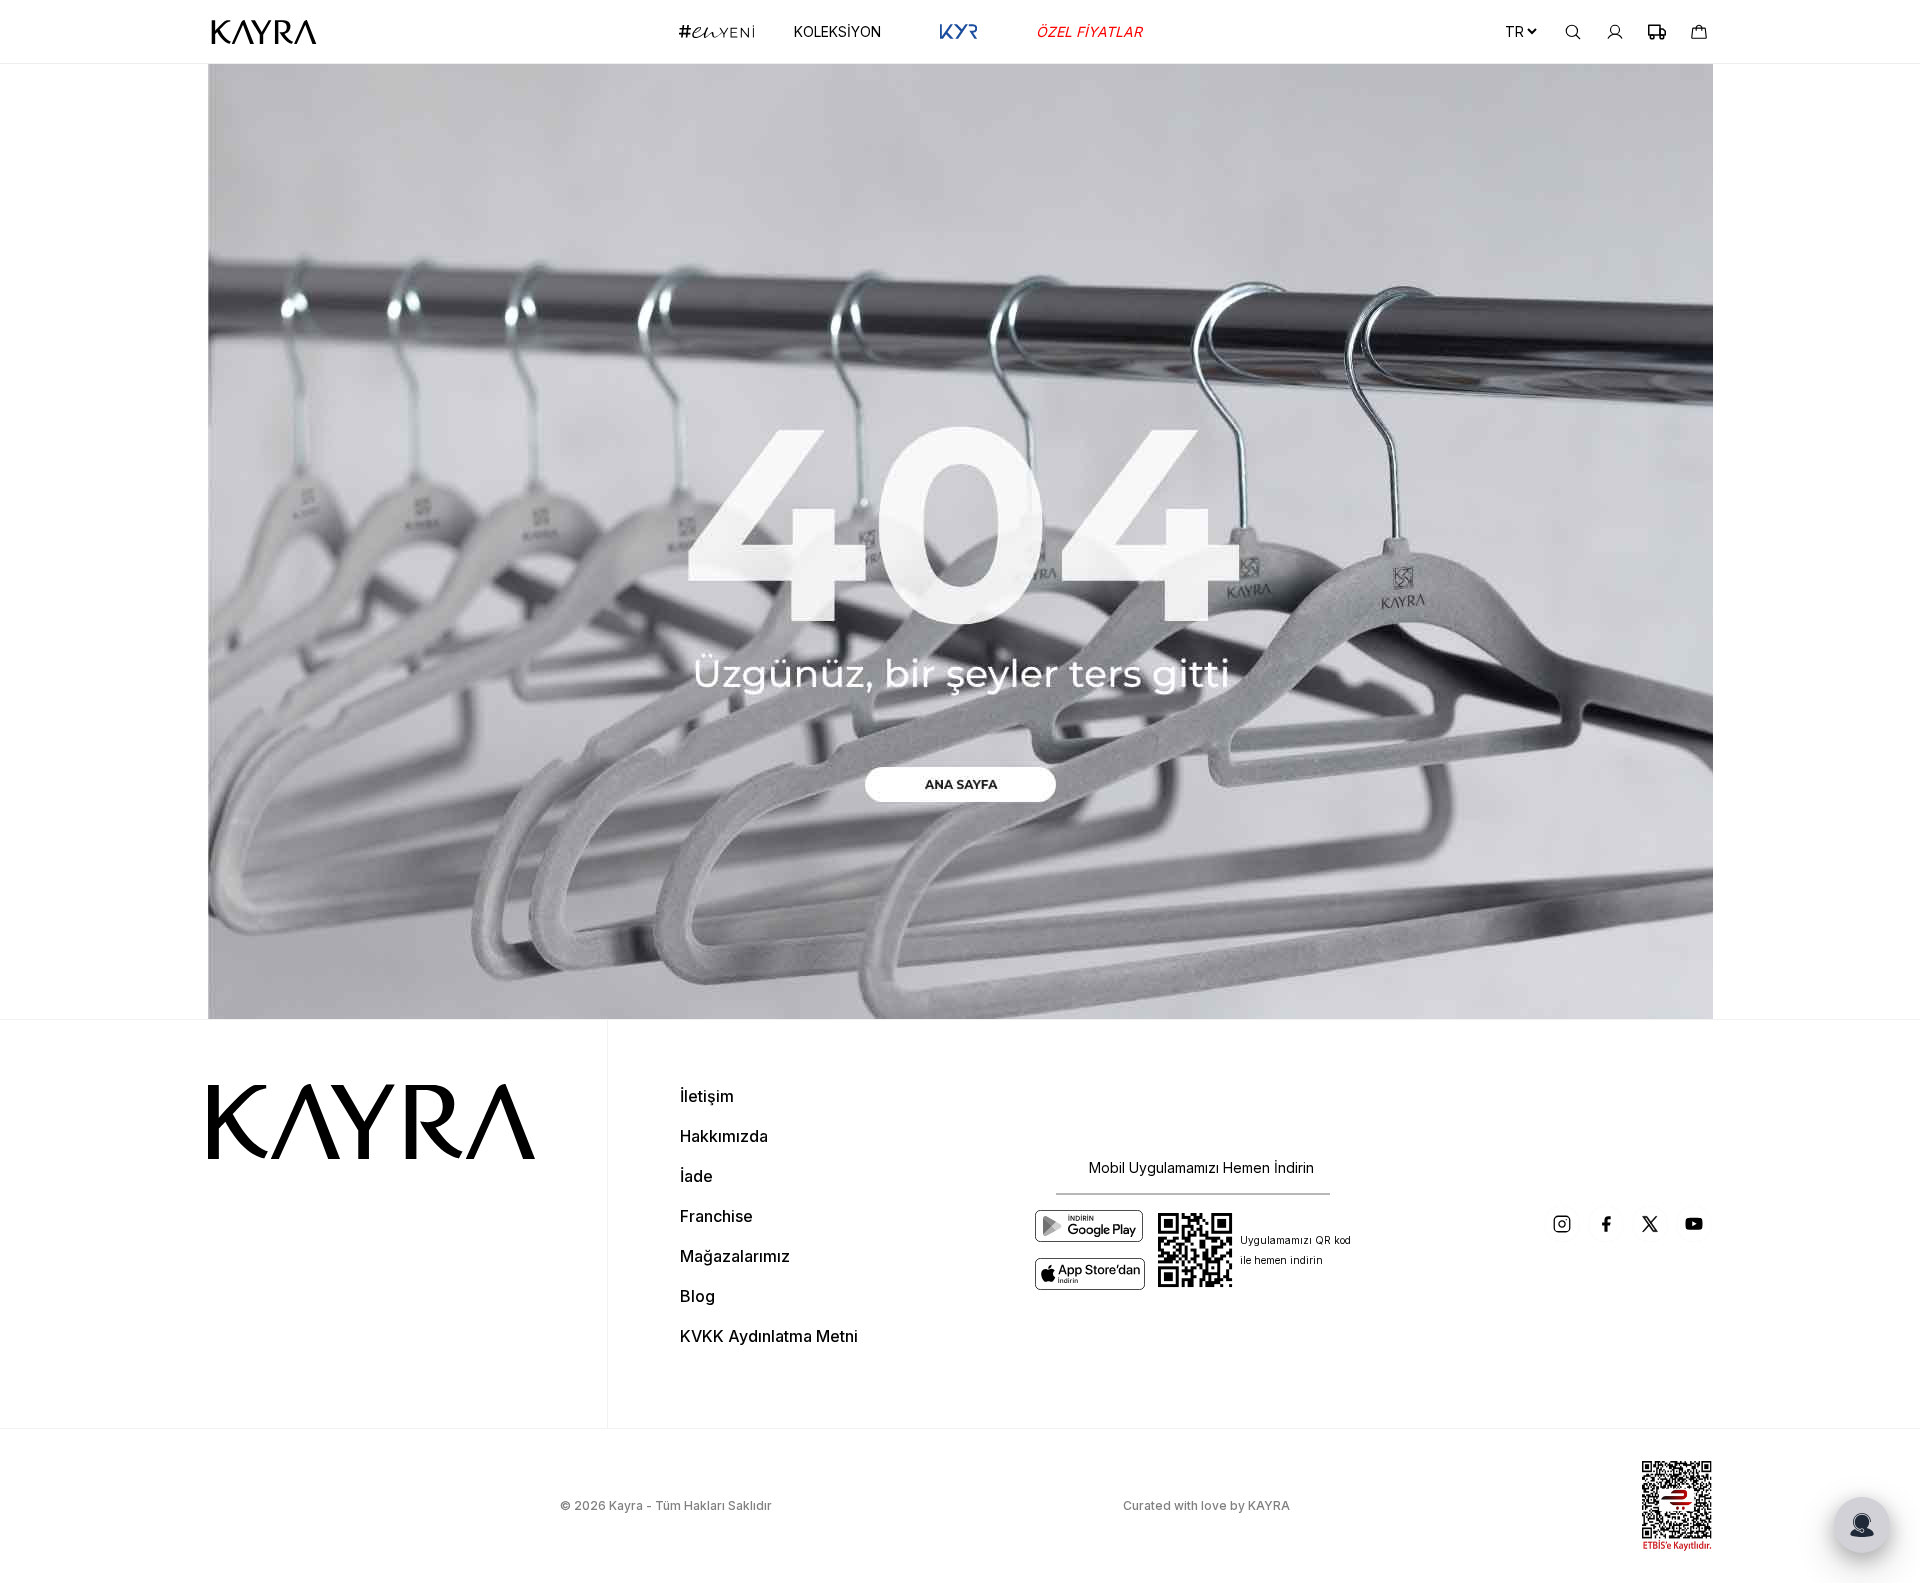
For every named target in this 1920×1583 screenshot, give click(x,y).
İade (696, 1176)
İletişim (707, 1096)
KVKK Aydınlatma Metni (769, 1336)
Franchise (716, 1216)
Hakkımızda (724, 1136)
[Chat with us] (1862, 1525)
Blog (697, 1296)
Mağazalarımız (735, 1256)
